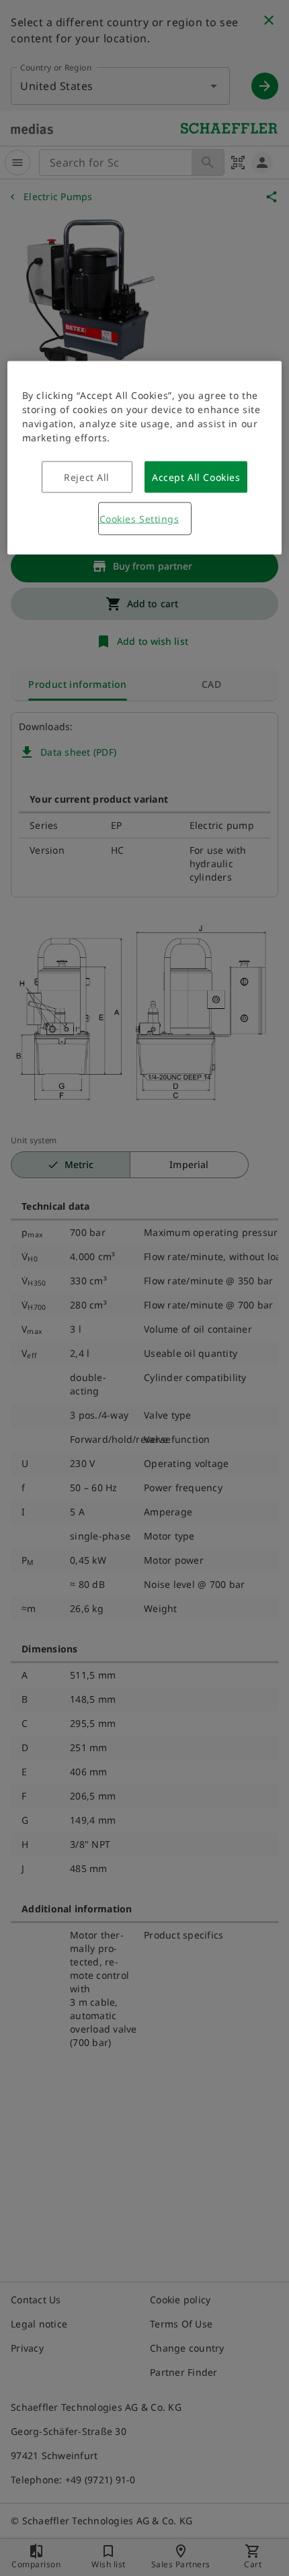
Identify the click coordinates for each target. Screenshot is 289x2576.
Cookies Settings (139, 519)
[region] (145, 458)
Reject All (87, 477)
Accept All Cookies (196, 477)
